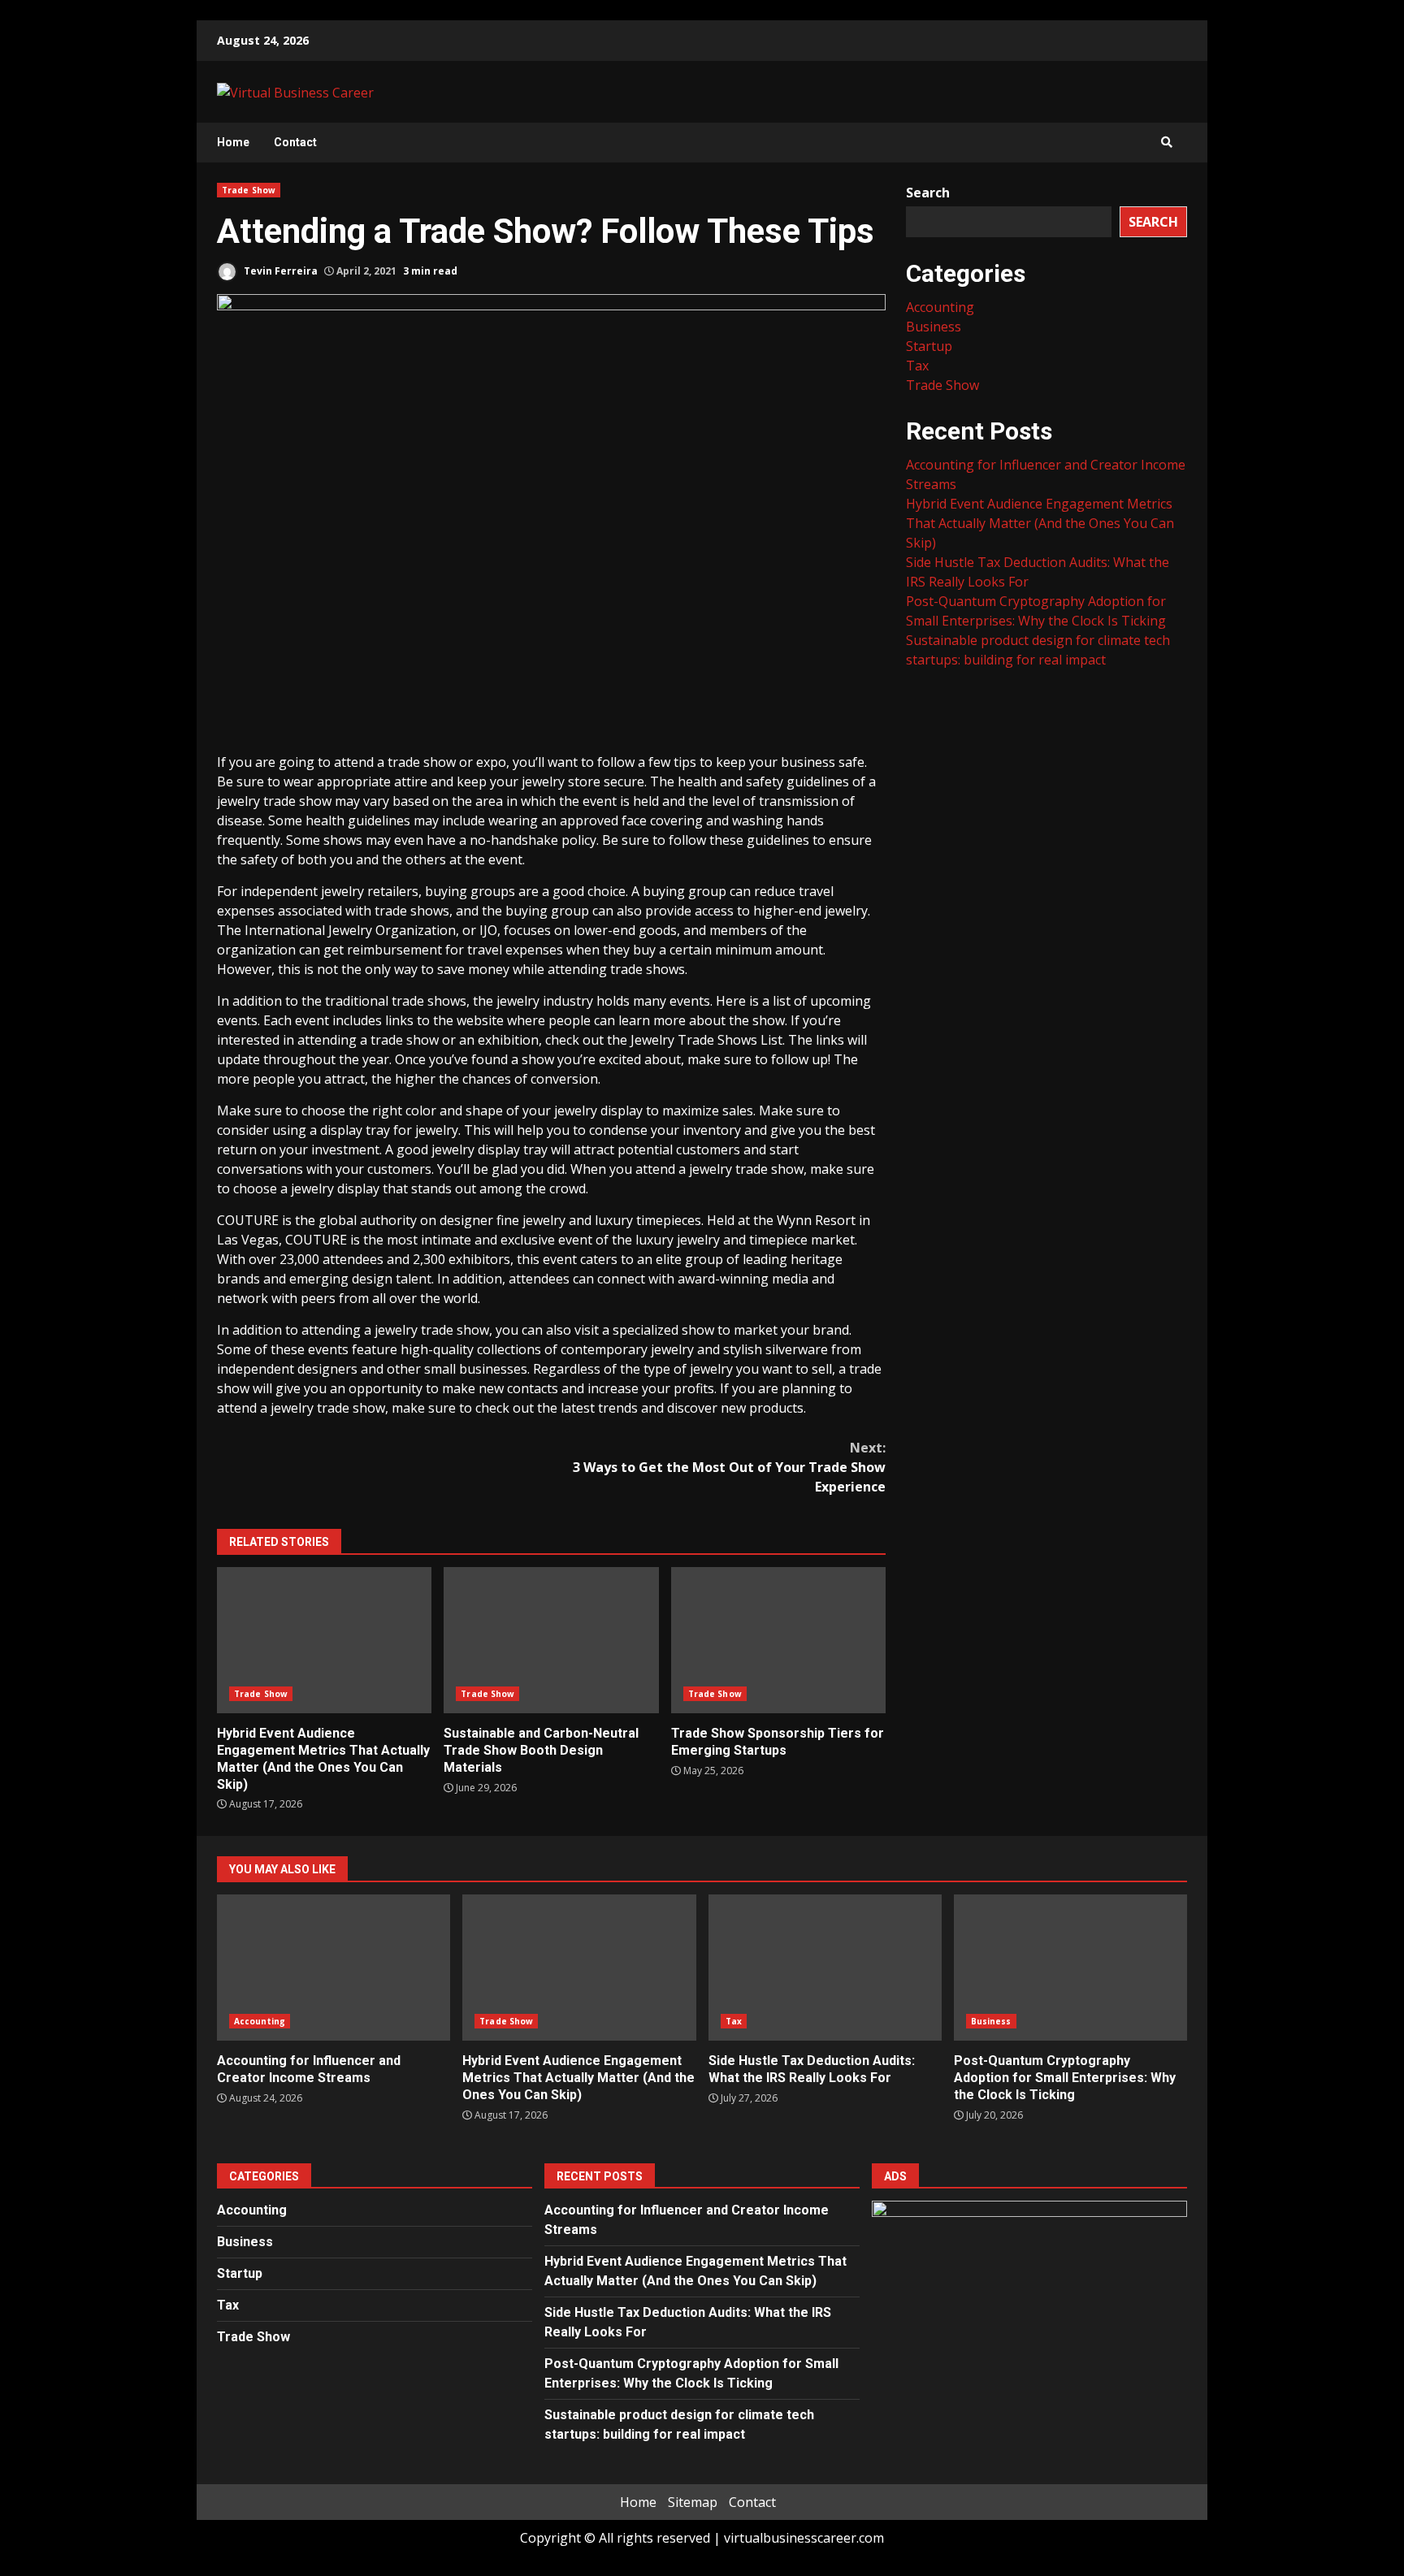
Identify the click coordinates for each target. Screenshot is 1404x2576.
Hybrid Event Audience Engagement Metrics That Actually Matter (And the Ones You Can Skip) (324, 1640)
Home (233, 142)
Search (928, 193)
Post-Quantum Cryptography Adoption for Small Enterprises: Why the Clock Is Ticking (1070, 1968)
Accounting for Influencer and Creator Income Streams (334, 1968)
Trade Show (249, 190)
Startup (929, 346)
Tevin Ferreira (279, 271)
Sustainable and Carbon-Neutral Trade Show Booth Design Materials (551, 1640)
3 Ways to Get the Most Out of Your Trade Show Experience (729, 1467)
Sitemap (693, 2502)
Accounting (940, 307)
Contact (295, 142)
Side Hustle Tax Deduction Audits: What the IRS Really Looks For (825, 1968)
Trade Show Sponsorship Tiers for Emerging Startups (778, 1640)
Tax (917, 366)
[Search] (1167, 142)
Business (934, 327)
